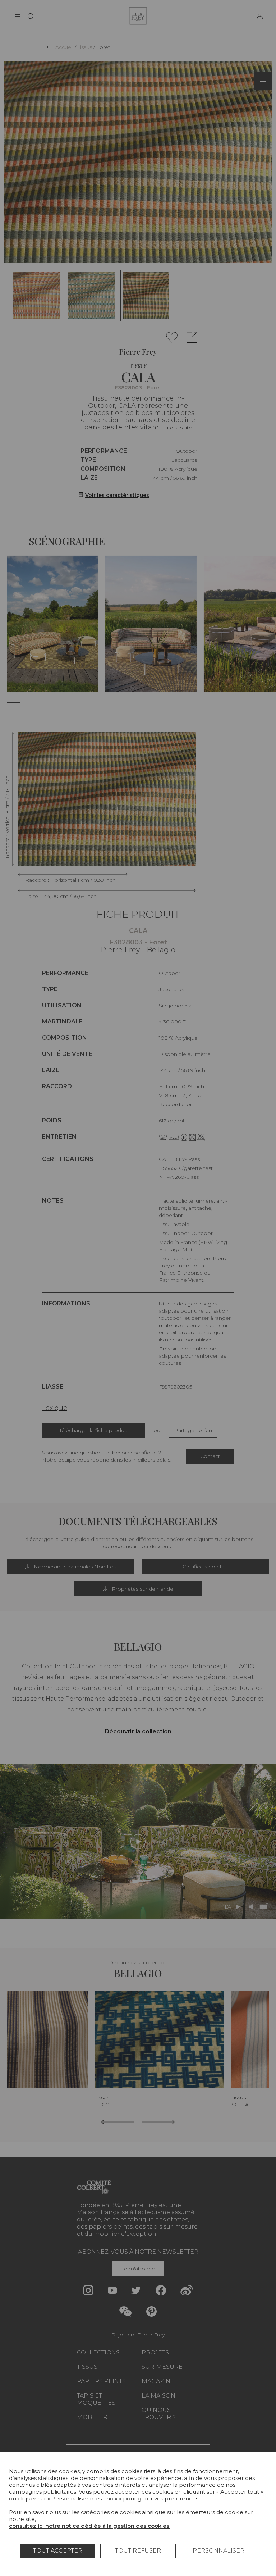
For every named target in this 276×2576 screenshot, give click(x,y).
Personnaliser (218, 2551)
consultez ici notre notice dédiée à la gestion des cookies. (90, 2526)
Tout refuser (138, 2551)
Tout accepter (58, 2551)
